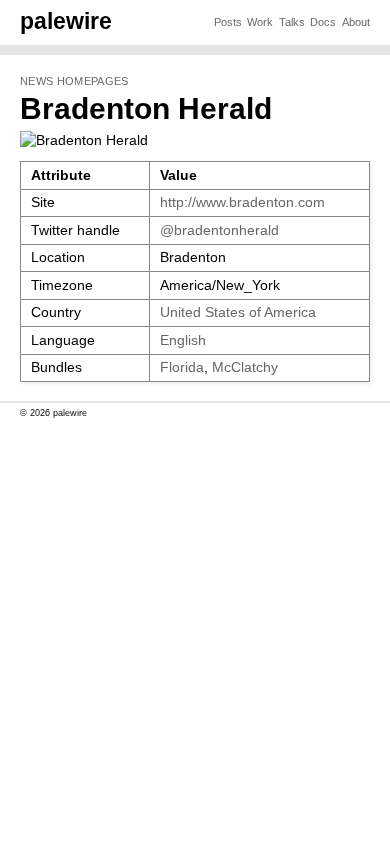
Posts (228, 22)
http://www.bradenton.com (242, 202)
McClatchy (245, 367)
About (356, 22)
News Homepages (74, 81)
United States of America (238, 312)
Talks (292, 22)
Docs (323, 22)
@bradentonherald (219, 230)
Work (260, 22)
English (183, 340)
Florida (182, 367)
